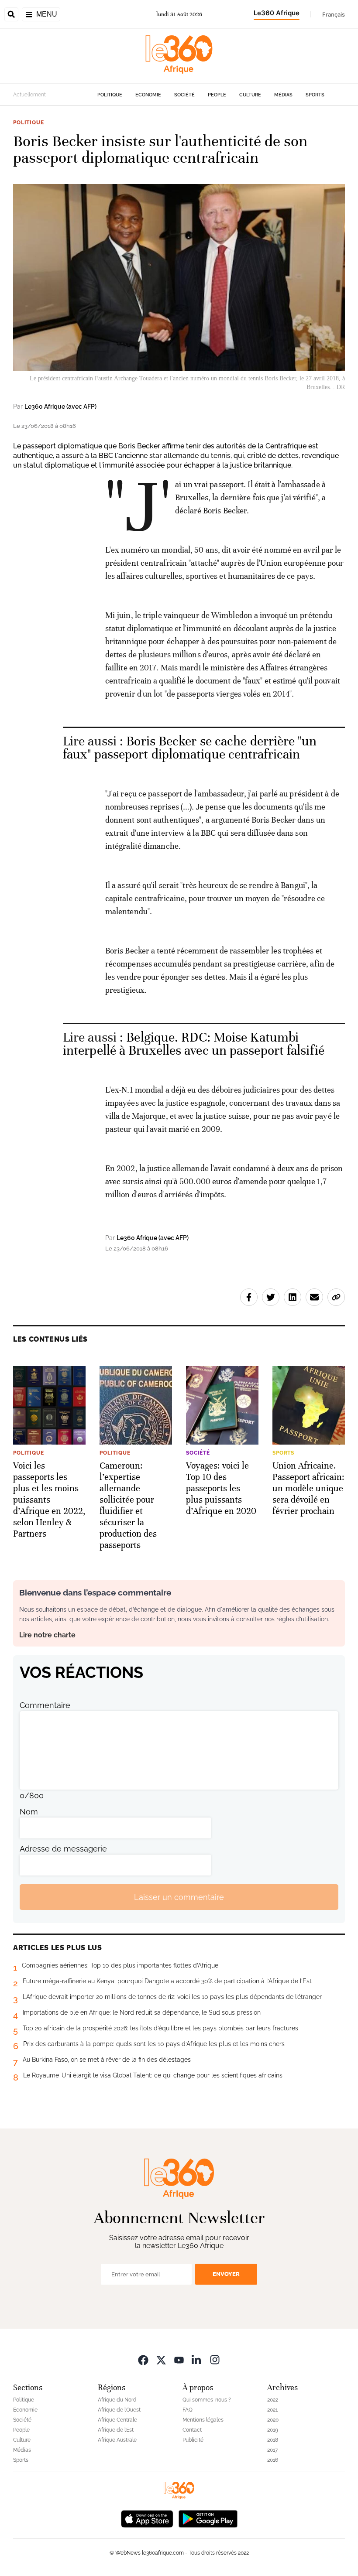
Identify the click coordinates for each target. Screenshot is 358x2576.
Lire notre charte (47, 1635)
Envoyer (226, 2274)
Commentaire (45, 1705)
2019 (273, 2430)
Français (334, 14)
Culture (250, 95)
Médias (283, 95)
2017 (272, 2450)
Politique (110, 95)
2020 (273, 2420)
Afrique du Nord (117, 2400)
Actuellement (29, 95)
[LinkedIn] (197, 2359)
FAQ (188, 2410)
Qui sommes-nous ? (207, 2400)
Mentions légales (203, 2420)
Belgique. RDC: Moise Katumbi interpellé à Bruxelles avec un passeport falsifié (194, 1044)
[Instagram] (215, 2359)
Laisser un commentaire (179, 1897)
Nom (29, 1812)
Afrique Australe (117, 2440)
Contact (192, 2430)
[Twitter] (161, 2359)
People (217, 95)
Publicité (193, 2440)
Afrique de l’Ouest (119, 2410)
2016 (273, 2460)
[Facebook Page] (143, 2359)
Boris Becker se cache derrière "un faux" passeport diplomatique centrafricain (190, 748)
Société (184, 95)
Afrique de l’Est (116, 2430)
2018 (273, 2440)
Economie (148, 95)
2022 (273, 2400)
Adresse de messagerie (63, 1849)
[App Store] (147, 2518)
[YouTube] (179, 2359)
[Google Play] (208, 2518)
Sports (315, 95)
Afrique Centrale (117, 2420)
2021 (272, 2410)
